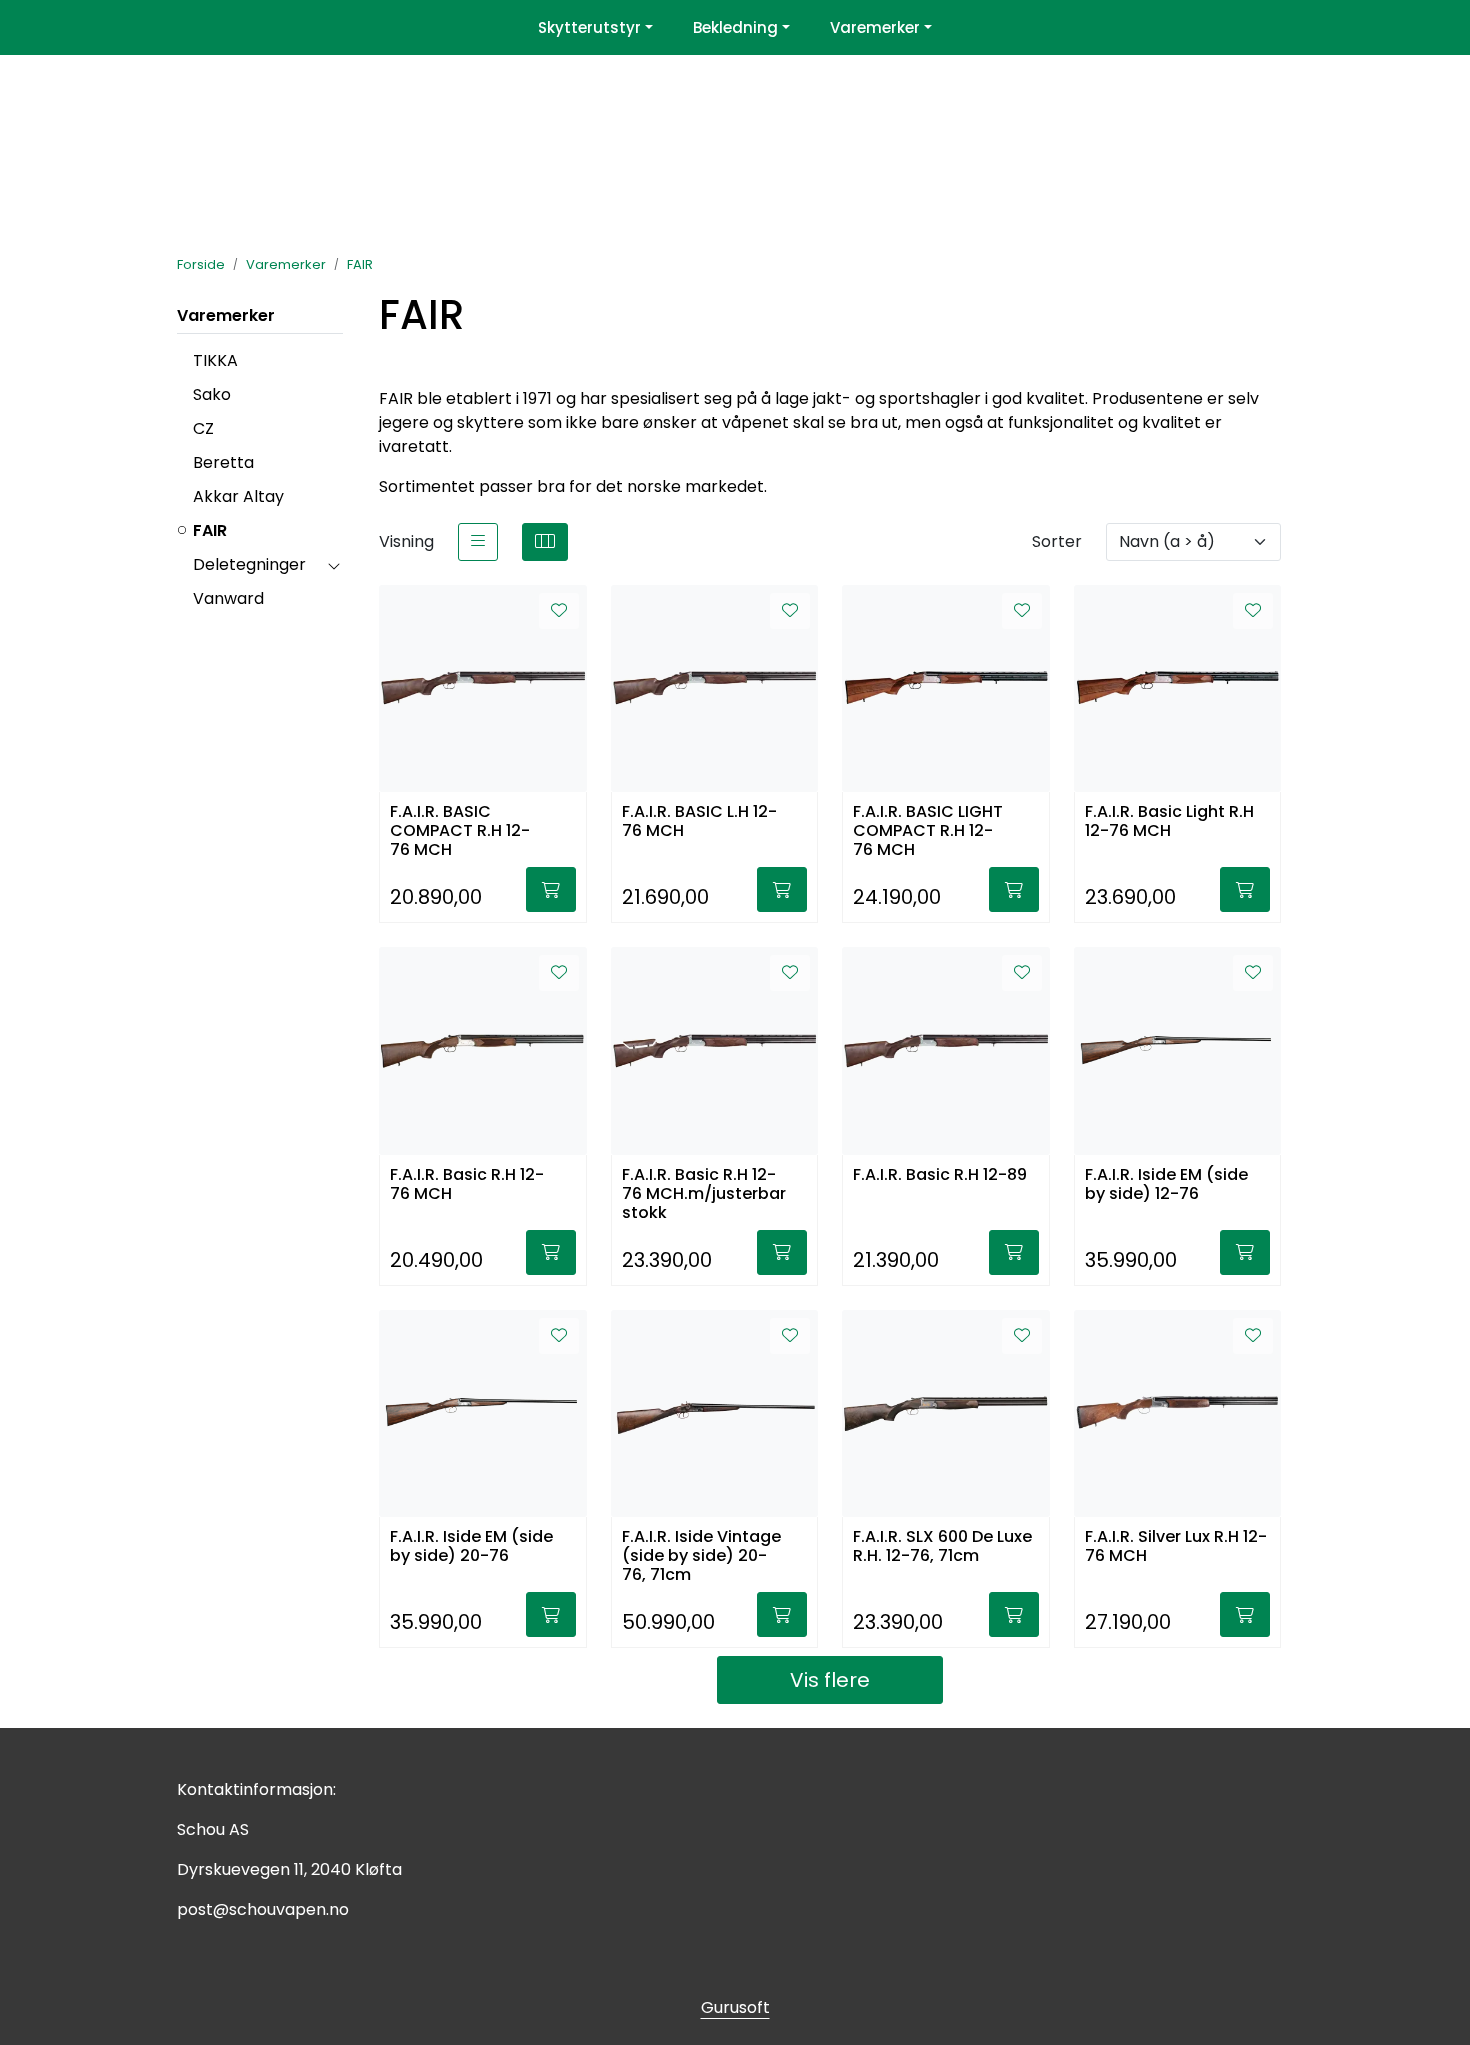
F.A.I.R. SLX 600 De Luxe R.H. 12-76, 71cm (942, 1547)
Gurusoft (735, 2007)
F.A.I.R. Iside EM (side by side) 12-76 (1166, 1185)
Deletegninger (249, 564)
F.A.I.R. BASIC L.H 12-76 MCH (699, 822)
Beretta (223, 462)
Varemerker (875, 27)
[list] (478, 542)
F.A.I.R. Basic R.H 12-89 (940, 1175)
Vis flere (830, 1680)
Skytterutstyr (589, 27)
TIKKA (215, 360)
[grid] (545, 542)
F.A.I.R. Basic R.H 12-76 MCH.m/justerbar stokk (704, 1192)
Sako (212, 394)
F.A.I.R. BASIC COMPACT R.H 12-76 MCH (460, 829)
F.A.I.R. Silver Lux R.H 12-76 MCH (1176, 1547)
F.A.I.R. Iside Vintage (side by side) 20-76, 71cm (701, 1554)
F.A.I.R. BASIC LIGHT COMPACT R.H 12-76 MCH (928, 829)
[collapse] (333, 565)
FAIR (210, 530)
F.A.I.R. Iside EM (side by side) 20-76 (471, 1547)
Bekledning (735, 27)
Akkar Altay (238, 496)
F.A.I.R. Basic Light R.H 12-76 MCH (1169, 822)
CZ (203, 428)
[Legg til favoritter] (559, 611)
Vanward (228, 598)
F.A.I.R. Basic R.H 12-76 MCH (467, 1185)
